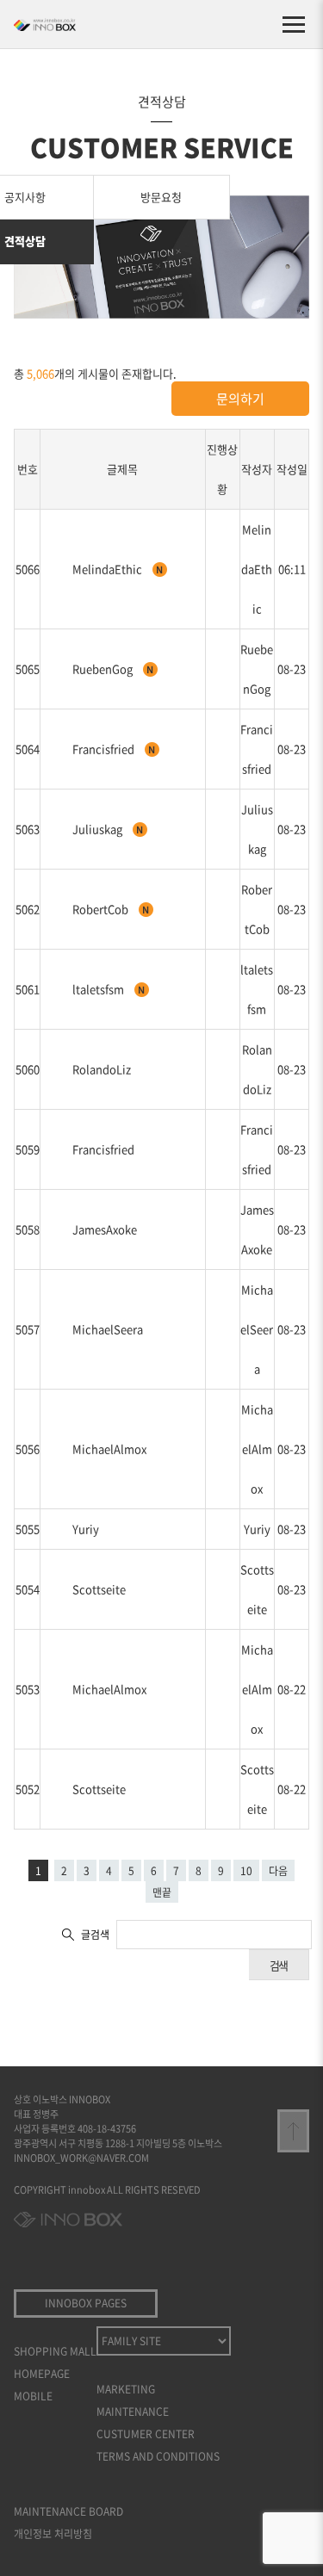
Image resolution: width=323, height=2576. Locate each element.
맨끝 (162, 1892)
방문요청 (161, 197)
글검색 (95, 1935)
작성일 (292, 469)
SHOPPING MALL (55, 2351)
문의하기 (240, 399)
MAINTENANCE (133, 2412)
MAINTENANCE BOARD (68, 2511)
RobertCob (102, 909)
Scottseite (99, 1589)
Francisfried (105, 749)
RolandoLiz (102, 1069)
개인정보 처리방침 (53, 2534)
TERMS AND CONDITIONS (158, 2456)
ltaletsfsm (99, 989)
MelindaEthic (109, 569)
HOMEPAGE (42, 2374)
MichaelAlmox (109, 1449)
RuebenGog (104, 669)
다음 (278, 1871)
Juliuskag (99, 829)
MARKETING (126, 2389)
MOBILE (33, 2396)
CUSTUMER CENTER (146, 2434)
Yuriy (86, 1529)
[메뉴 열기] (294, 24)
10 (246, 1871)
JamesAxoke (105, 1229)
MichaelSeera (108, 1329)
